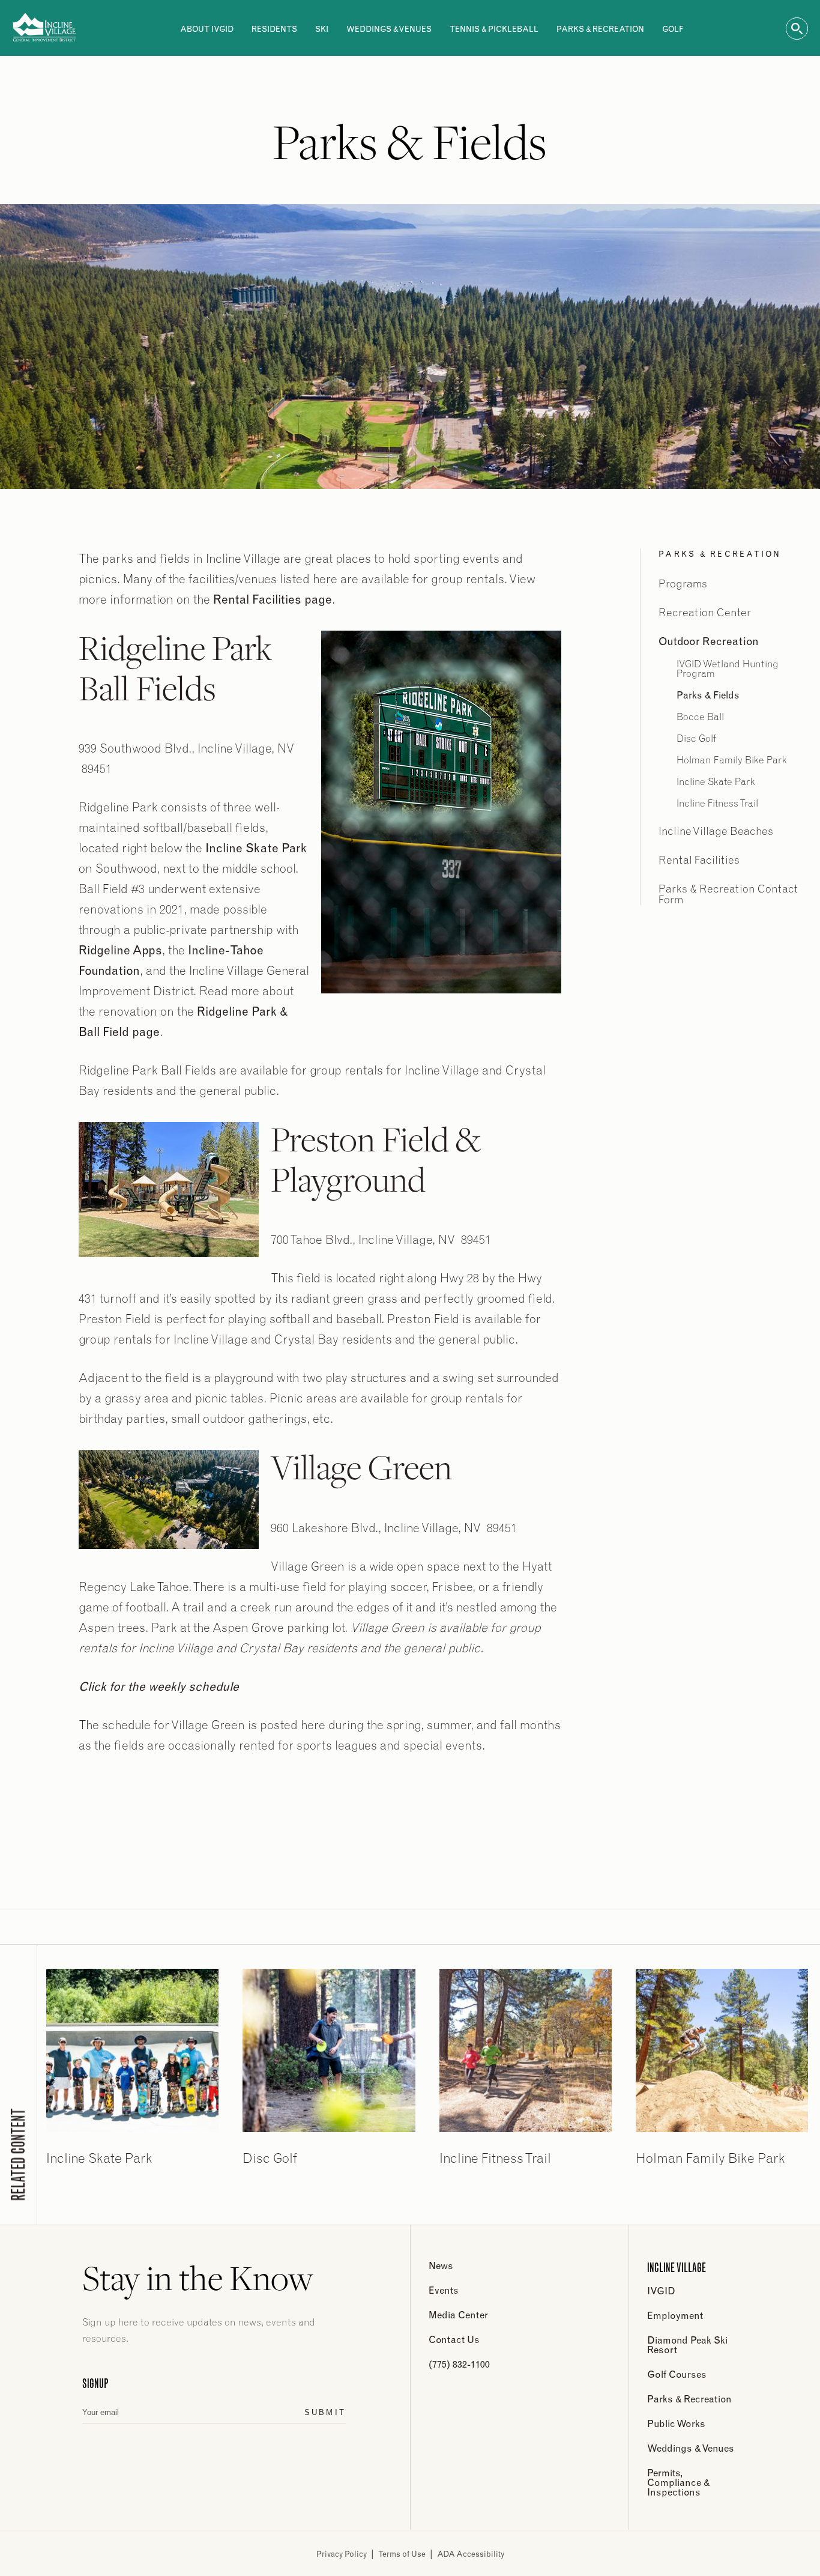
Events (444, 2290)
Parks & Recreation (600, 29)
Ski (322, 29)
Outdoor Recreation (709, 641)
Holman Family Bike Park (732, 760)
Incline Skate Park (256, 848)
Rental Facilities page (273, 599)
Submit (325, 2412)
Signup (95, 2383)
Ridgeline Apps (120, 950)
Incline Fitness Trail (717, 803)
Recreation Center (705, 612)
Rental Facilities (699, 860)
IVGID (661, 2291)
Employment (675, 2315)
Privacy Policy (342, 2554)
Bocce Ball (700, 717)
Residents (274, 29)
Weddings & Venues (389, 29)
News (441, 2265)
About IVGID (207, 29)
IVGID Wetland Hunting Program (728, 668)
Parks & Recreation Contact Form (728, 894)
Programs (683, 583)
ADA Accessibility (471, 2554)
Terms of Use (402, 2554)
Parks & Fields (708, 695)
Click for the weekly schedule (159, 1686)
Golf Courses (677, 2374)
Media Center (458, 2315)
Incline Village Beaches (716, 831)
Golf (673, 29)
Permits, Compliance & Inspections (678, 2482)
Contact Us (454, 2339)
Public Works (676, 2423)
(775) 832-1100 (459, 2364)
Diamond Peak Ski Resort (687, 2345)
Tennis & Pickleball (494, 29)
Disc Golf (696, 738)
